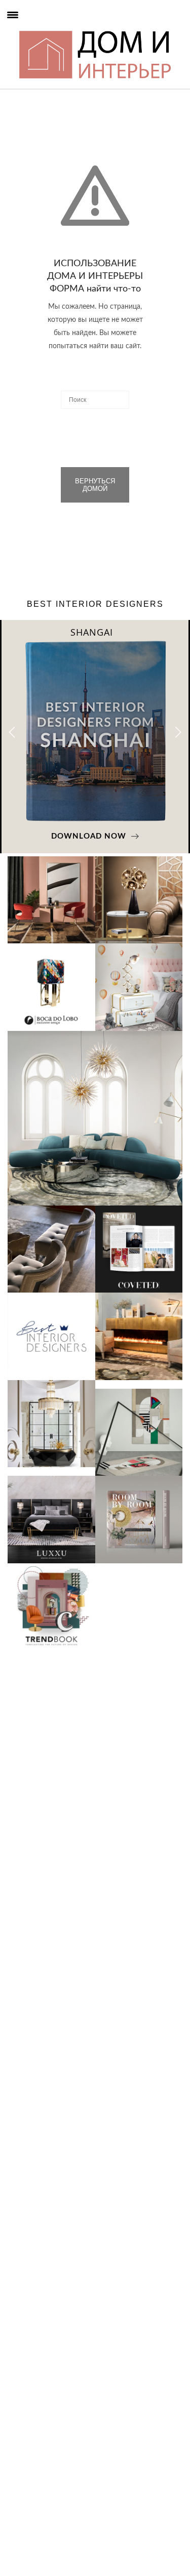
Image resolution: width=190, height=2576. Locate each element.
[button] (178, 732)
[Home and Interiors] (28, 30)
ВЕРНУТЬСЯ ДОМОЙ (95, 485)
